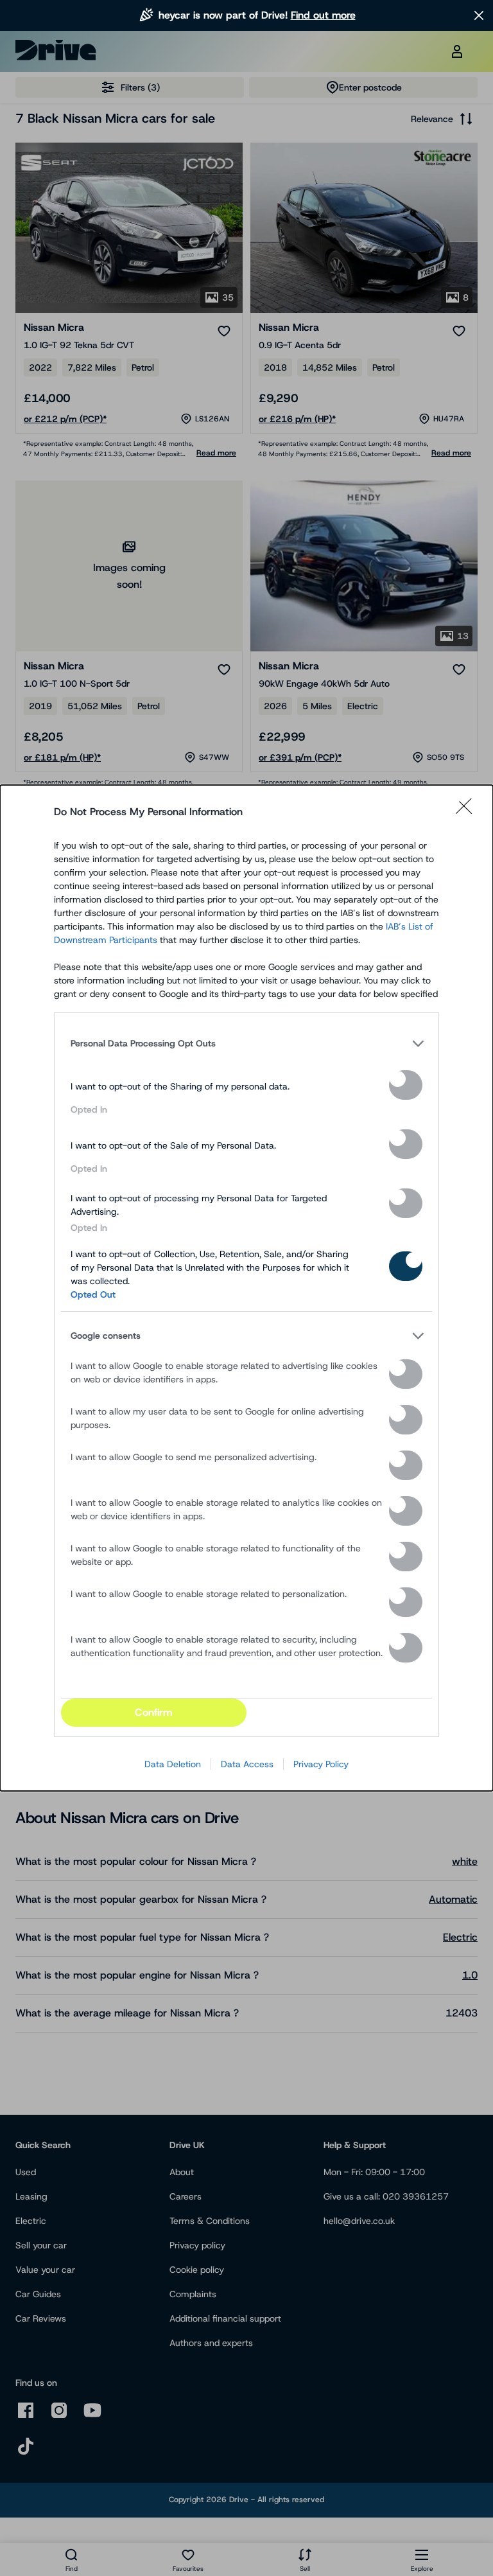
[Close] (468, 812)
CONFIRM (153, 1712)
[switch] (406, 1085)
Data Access (247, 1764)
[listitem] (246, 1043)
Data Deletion (173, 1764)
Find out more (323, 15)
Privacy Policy (321, 1764)
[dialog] (246, 1288)
